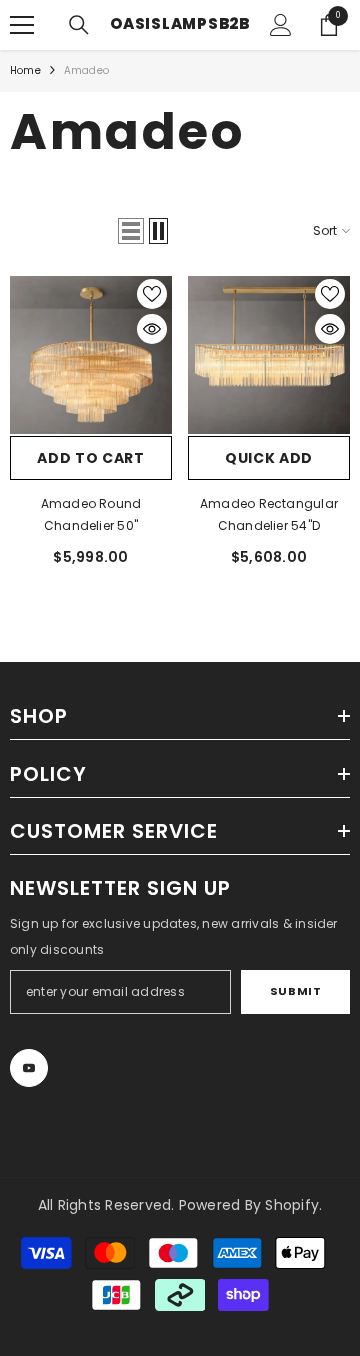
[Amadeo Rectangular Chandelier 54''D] (269, 355)
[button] (131, 231)
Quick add (269, 458)
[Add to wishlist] (152, 294)
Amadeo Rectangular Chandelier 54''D (269, 514)
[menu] (22, 25)
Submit (295, 991)
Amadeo (86, 70)
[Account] (281, 25)
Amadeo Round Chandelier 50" (91, 514)
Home (25, 70)
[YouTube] (29, 1068)
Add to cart (91, 458)
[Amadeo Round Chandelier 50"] (91, 355)
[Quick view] (152, 329)
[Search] (79, 25)
